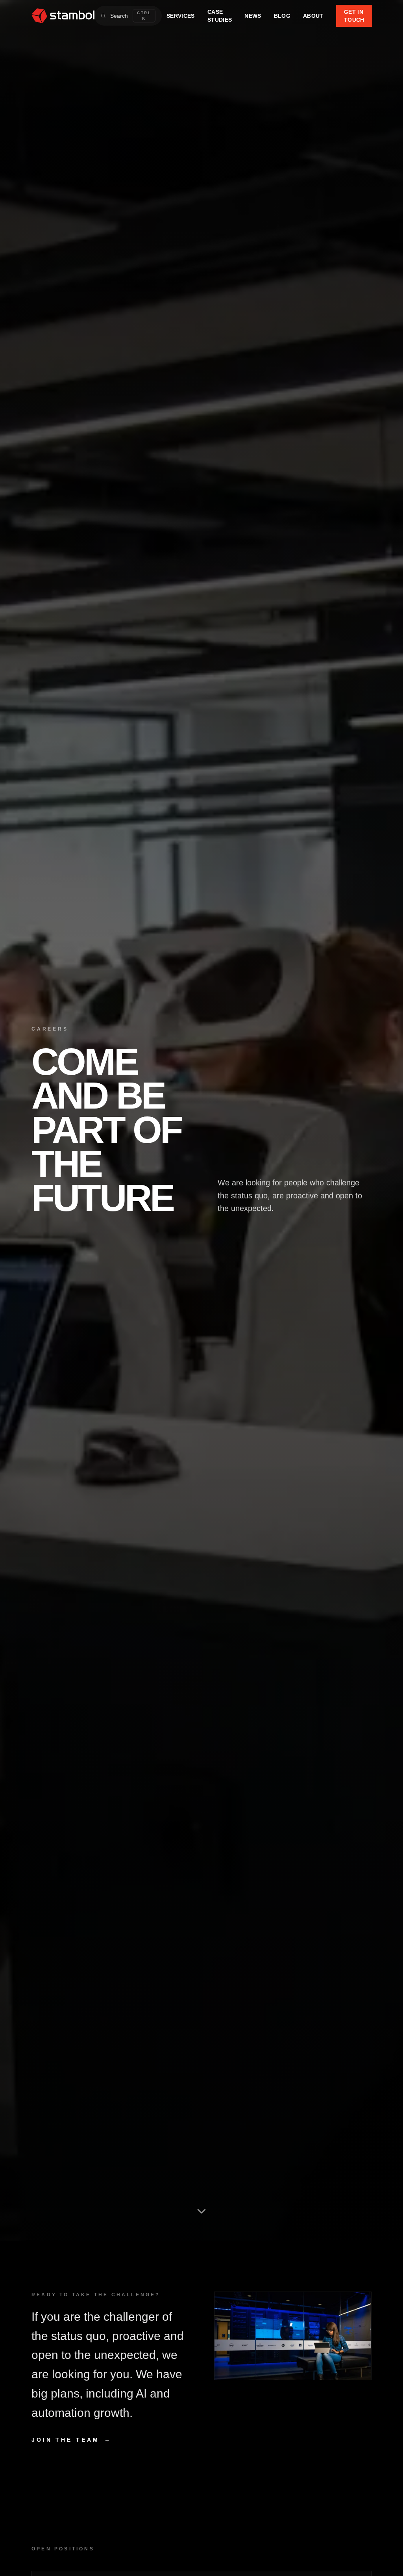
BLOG (282, 16)
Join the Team (72, 2440)
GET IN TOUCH (354, 16)
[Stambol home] (63, 16)
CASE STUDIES (220, 16)
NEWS (253, 16)
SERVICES (181, 16)
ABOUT (313, 16)
